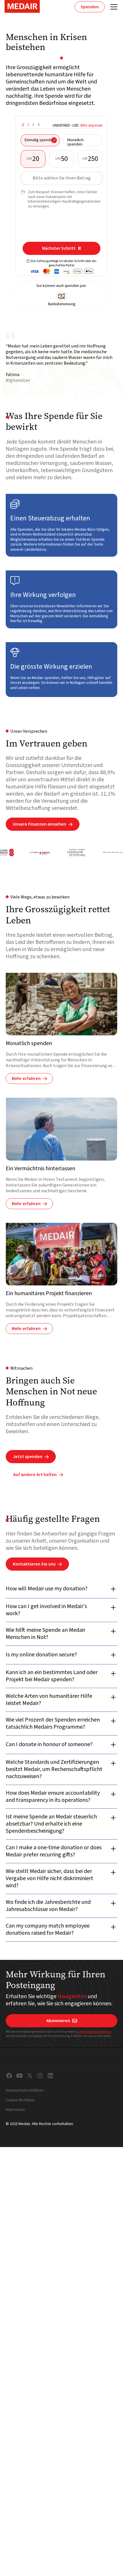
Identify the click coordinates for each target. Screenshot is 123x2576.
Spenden (90, 7)
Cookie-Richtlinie (20, 2100)
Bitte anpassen (92, 125)
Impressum (15, 2110)
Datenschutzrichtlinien (94, 2032)
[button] (113, 7)
